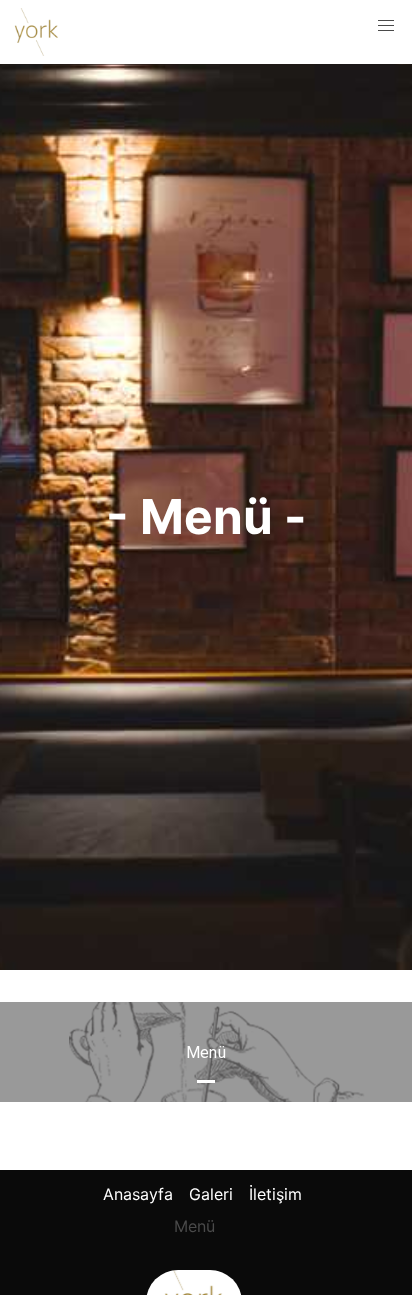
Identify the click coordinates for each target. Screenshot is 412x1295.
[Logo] (36, 32)
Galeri (211, 1194)
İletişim (275, 1194)
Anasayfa (138, 1194)
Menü (194, 1226)
